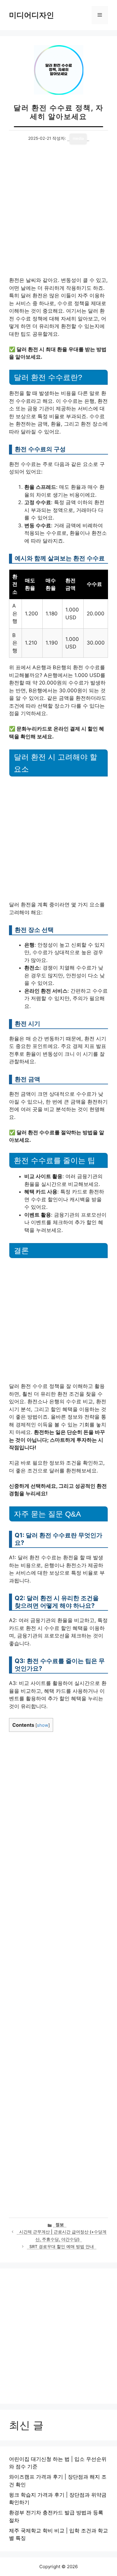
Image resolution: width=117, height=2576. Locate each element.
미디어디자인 (31, 15)
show (43, 1725)
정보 (60, 2225)
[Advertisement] (58, 216)
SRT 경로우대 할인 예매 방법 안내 (62, 2247)
